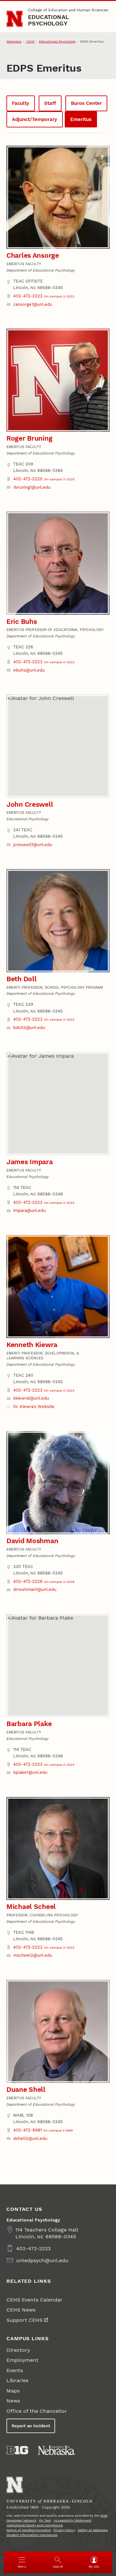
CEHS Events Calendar (34, 2300)
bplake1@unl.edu (30, 1772)
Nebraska (14, 41)
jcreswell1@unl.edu (33, 845)
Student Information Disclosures (32, 2535)
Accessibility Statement (72, 2520)
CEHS (30, 41)
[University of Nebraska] (57, 2450)
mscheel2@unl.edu (33, 1955)
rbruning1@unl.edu (32, 487)
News (13, 2401)
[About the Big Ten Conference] (17, 2450)
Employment (22, 2360)
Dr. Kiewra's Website (34, 1407)
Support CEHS (24, 2320)
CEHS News (21, 2310)
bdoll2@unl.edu (29, 1028)
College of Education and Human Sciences (68, 10)
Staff (50, 103)
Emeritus (81, 119)
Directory (18, 2350)
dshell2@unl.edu (30, 2138)
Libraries (17, 2380)
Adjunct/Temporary (34, 119)
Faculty (20, 103)
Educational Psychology (48, 20)
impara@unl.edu (29, 1210)
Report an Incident (31, 2426)
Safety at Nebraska (93, 2530)
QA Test (45, 2520)
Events (15, 2370)
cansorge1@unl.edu (33, 304)
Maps (13, 2391)
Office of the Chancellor (37, 2411)
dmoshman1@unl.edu (35, 1589)
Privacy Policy (64, 2530)
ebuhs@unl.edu (29, 670)
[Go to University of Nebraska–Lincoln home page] (15, 19)
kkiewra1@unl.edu (31, 1398)
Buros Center (86, 103)
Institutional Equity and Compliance (35, 2525)
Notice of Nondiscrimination (29, 2530)
